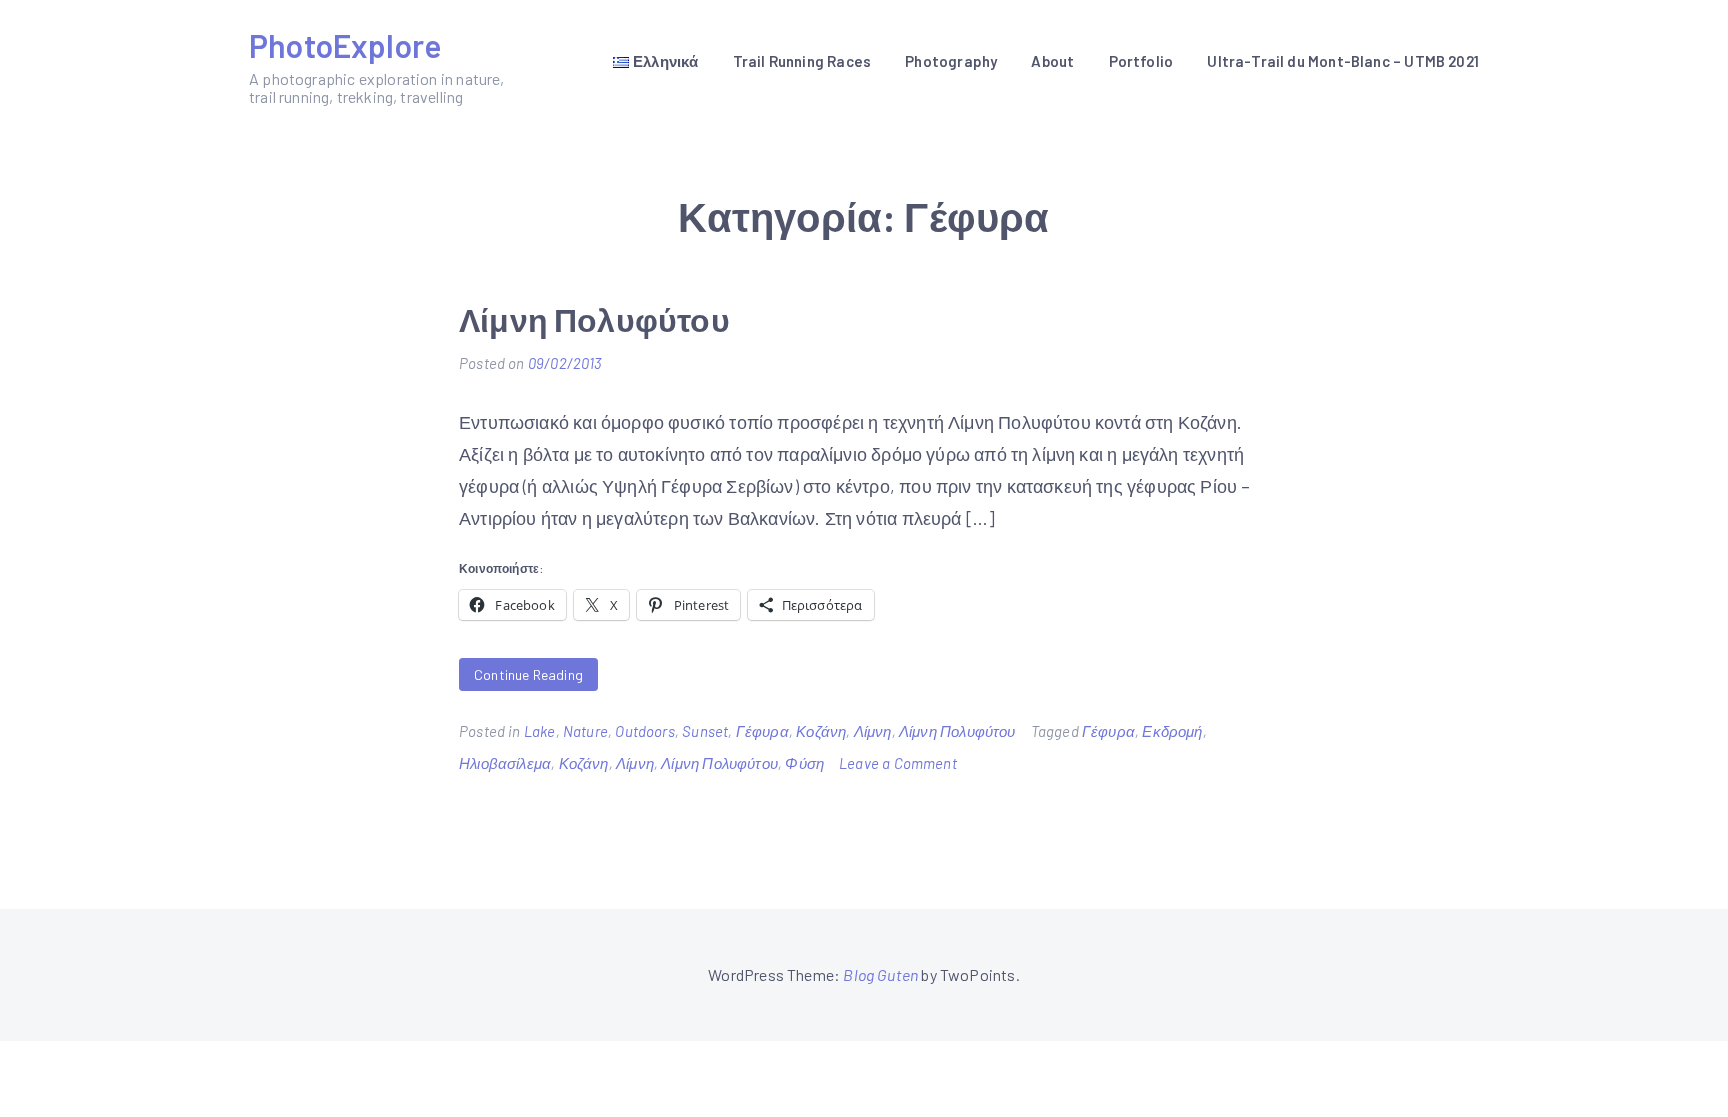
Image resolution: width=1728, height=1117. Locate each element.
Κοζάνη (821, 731)
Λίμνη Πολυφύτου (594, 319)
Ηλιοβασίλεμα (505, 763)
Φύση (804, 763)
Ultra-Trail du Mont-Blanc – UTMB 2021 (1343, 61)
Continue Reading (528, 674)
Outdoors (644, 731)
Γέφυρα (762, 731)
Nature (585, 731)
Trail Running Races (802, 61)
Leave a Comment (898, 763)
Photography (951, 61)
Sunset (705, 731)
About (1052, 61)
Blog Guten (880, 974)
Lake (540, 731)
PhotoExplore (345, 45)
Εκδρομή (1172, 731)
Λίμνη (873, 731)
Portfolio (1141, 61)
